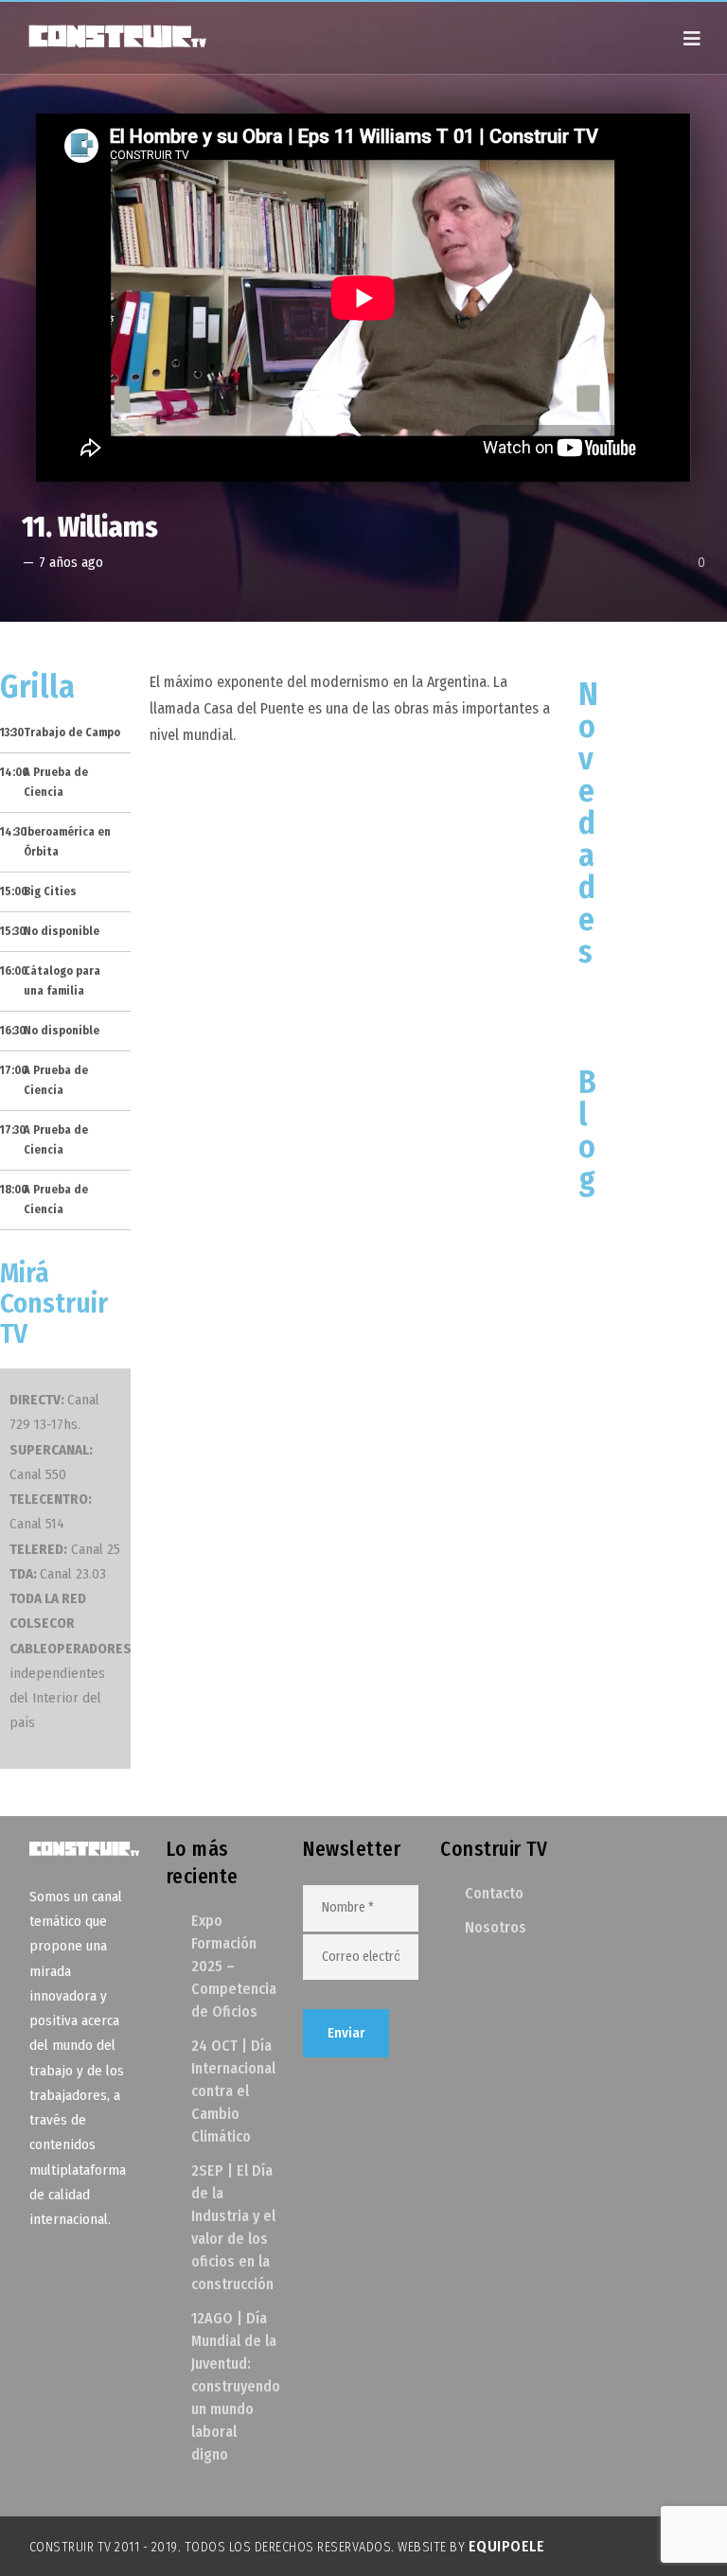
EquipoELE (507, 2546)
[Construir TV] (116, 35)
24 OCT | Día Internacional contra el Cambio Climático (233, 2091)
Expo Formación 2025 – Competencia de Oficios (234, 1966)
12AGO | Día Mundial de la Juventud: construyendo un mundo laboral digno (236, 2386)
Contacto (494, 1893)
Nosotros (496, 1927)
